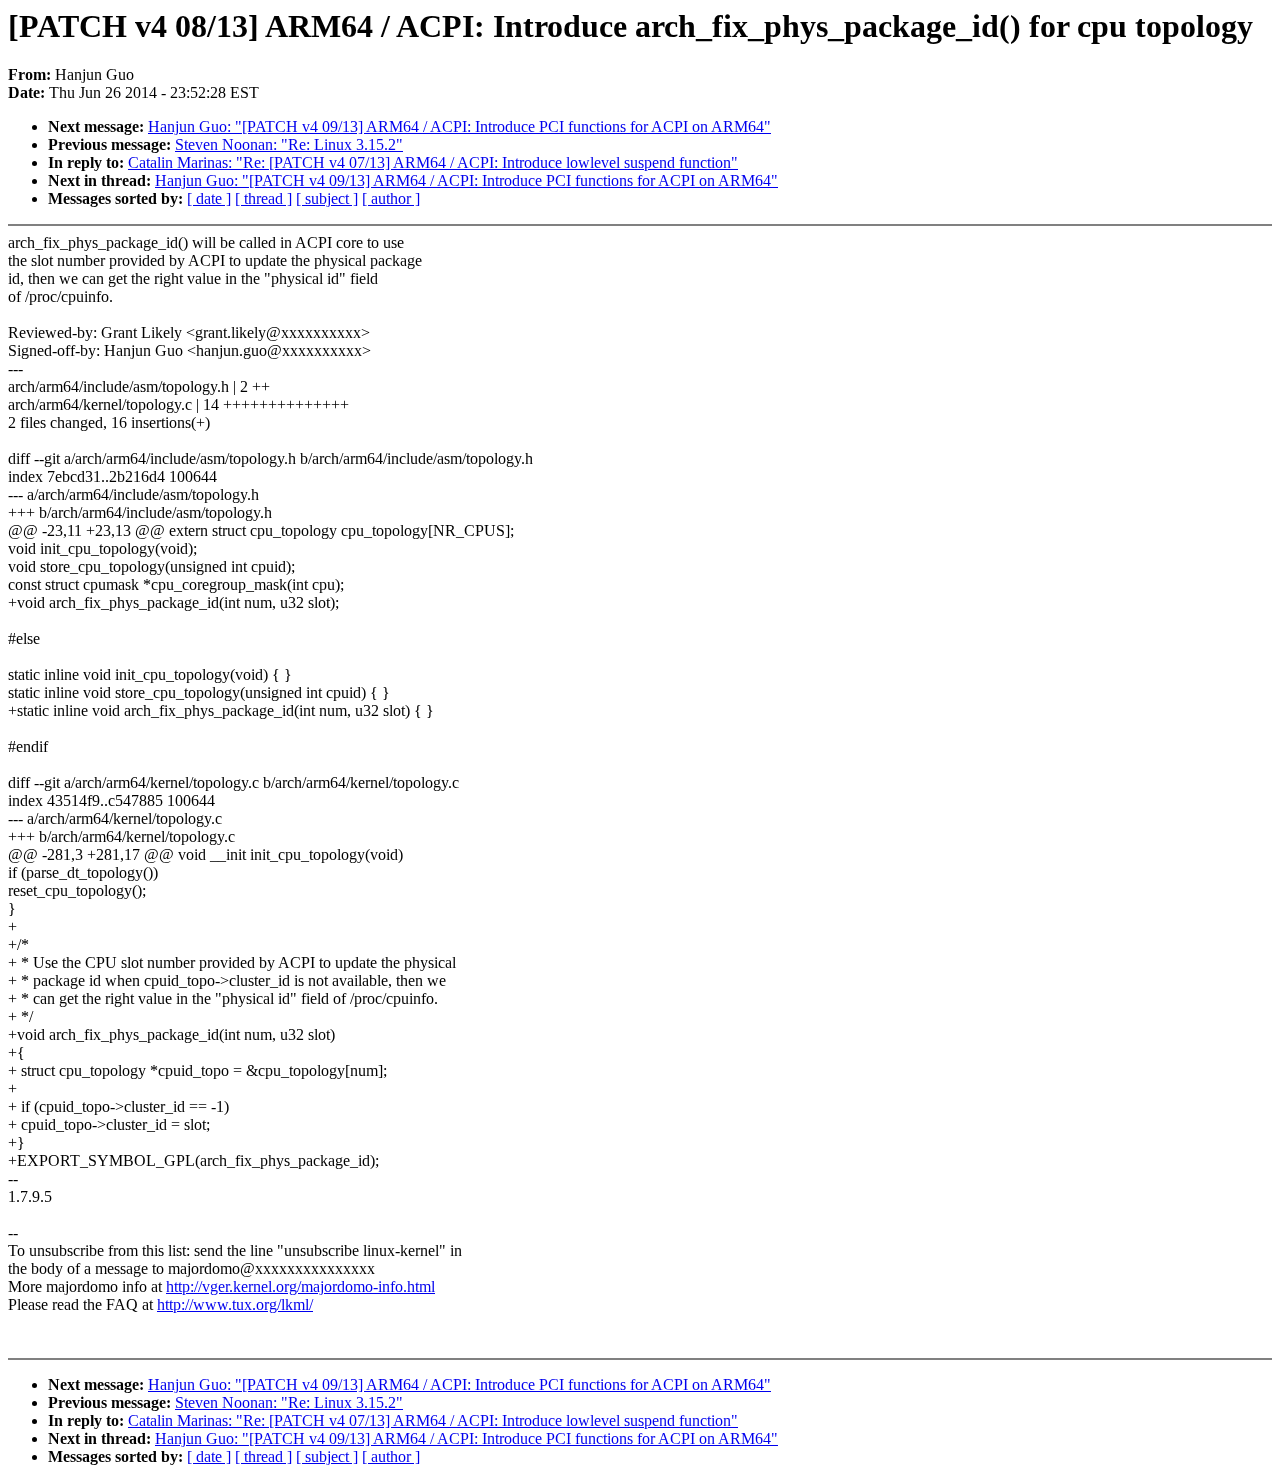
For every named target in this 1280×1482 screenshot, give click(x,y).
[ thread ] (263, 198)
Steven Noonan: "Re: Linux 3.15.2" (289, 144)
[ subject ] (327, 198)
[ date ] (209, 198)
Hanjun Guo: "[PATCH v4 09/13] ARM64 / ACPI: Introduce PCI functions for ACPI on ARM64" (459, 126)
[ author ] (391, 198)
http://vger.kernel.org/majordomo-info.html (300, 1286)
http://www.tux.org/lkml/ (235, 1304)
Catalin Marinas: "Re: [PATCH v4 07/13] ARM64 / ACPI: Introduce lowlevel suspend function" (433, 162)
